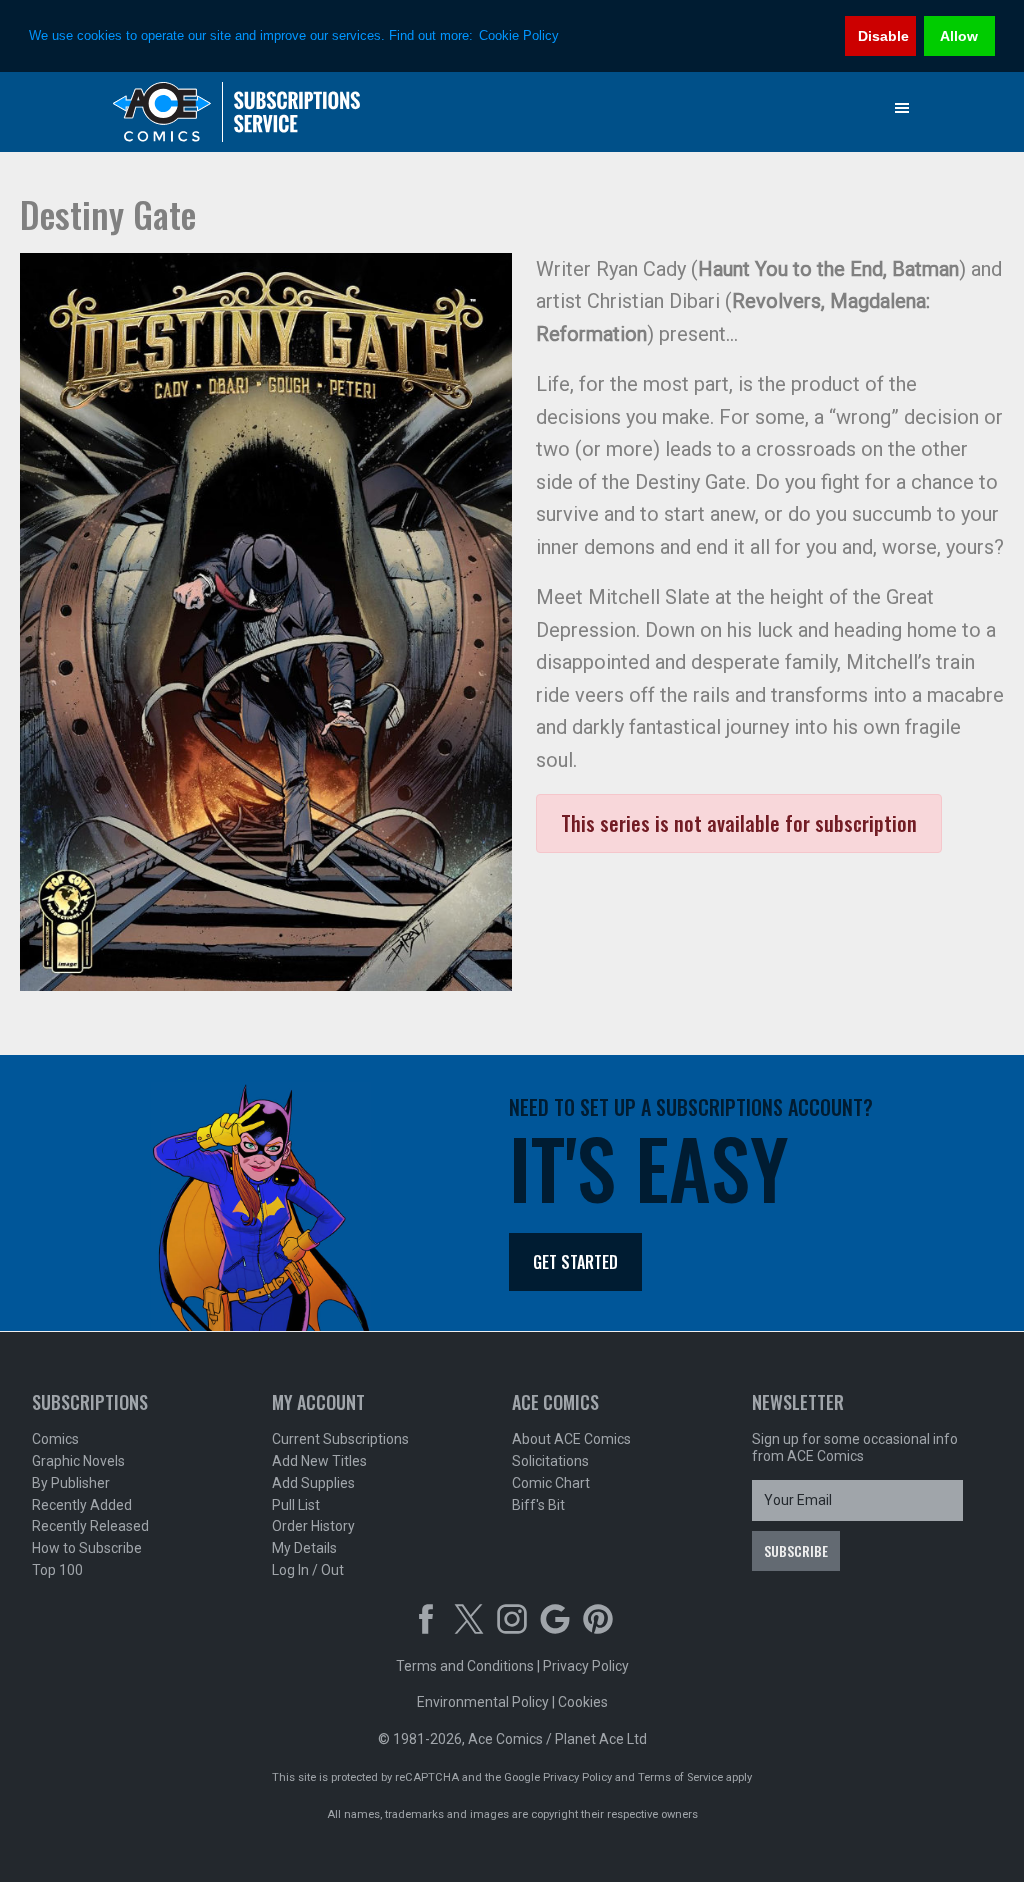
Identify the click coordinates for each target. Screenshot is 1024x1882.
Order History (313, 1526)
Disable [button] (883, 36)
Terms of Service (680, 1777)
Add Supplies (313, 1483)
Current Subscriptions (340, 1439)
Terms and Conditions (465, 1666)
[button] (902, 108)
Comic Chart (551, 1483)
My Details (304, 1548)
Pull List (296, 1505)
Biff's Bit (538, 1505)
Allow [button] (959, 36)
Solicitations (550, 1461)
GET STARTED (575, 1262)
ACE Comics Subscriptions (237, 112)
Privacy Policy (586, 1666)
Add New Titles (319, 1461)
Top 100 (57, 1570)
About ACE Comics (571, 1439)
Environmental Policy (483, 1702)
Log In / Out (308, 1570)
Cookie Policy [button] (519, 35)
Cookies (583, 1702)
